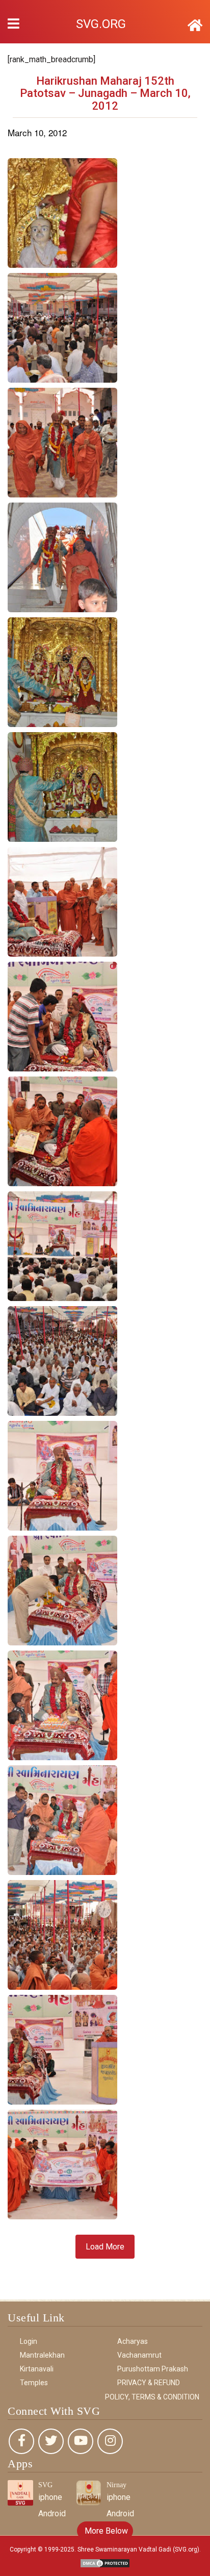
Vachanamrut (139, 2355)
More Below (105, 2531)
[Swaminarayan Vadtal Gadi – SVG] (195, 26)
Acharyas (133, 2341)
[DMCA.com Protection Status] (105, 2563)
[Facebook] (21, 2441)
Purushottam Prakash (153, 2369)
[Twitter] (51, 2441)
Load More (105, 2247)
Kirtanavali (37, 2369)
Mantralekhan (42, 2355)
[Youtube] (81, 2441)
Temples (34, 2383)
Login (29, 2341)
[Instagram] (110, 2441)
